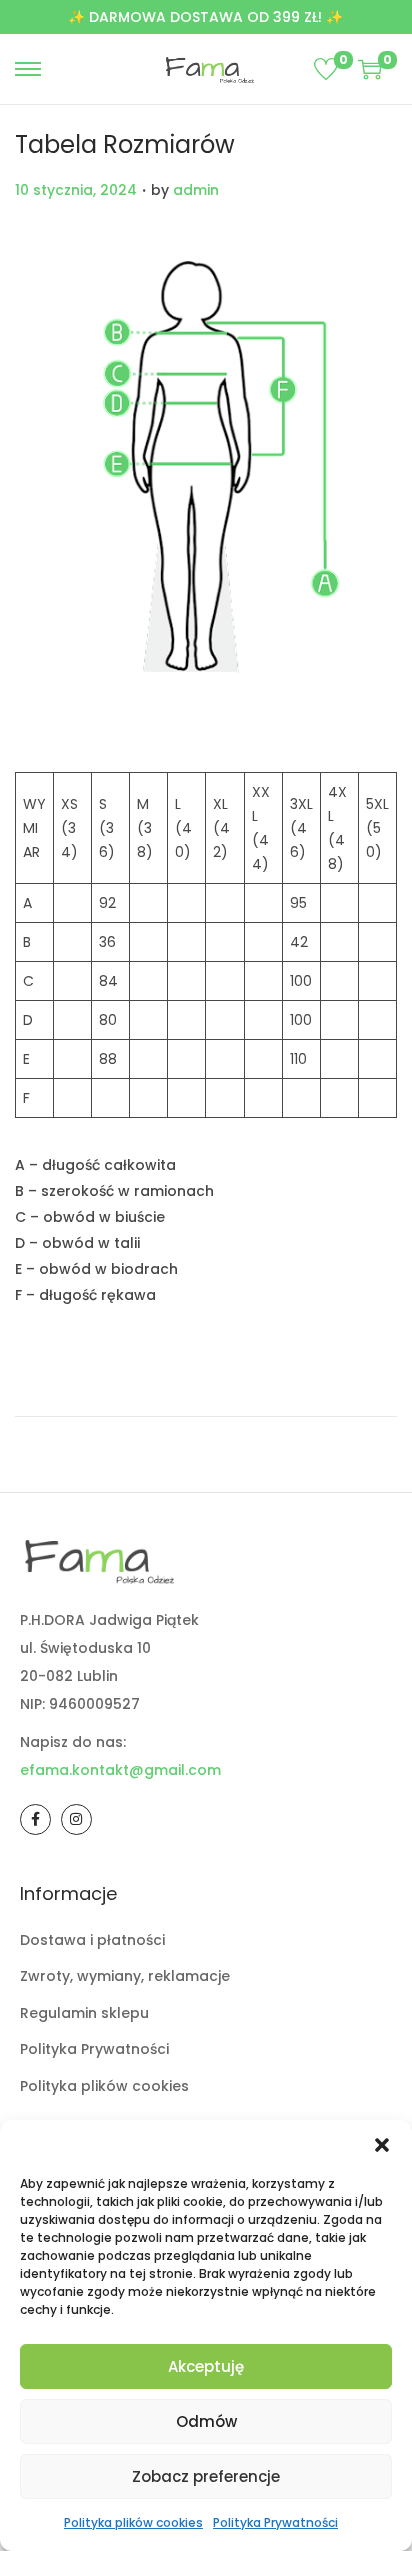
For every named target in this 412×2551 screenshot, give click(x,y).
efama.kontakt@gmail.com (120, 1770)
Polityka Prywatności (275, 2522)
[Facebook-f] (35, 1819)
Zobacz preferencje (206, 2476)
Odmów (206, 2421)
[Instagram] (76, 1819)
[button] (382, 2145)
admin (196, 190)
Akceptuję (206, 2366)
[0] (326, 69)
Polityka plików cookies (133, 2522)
